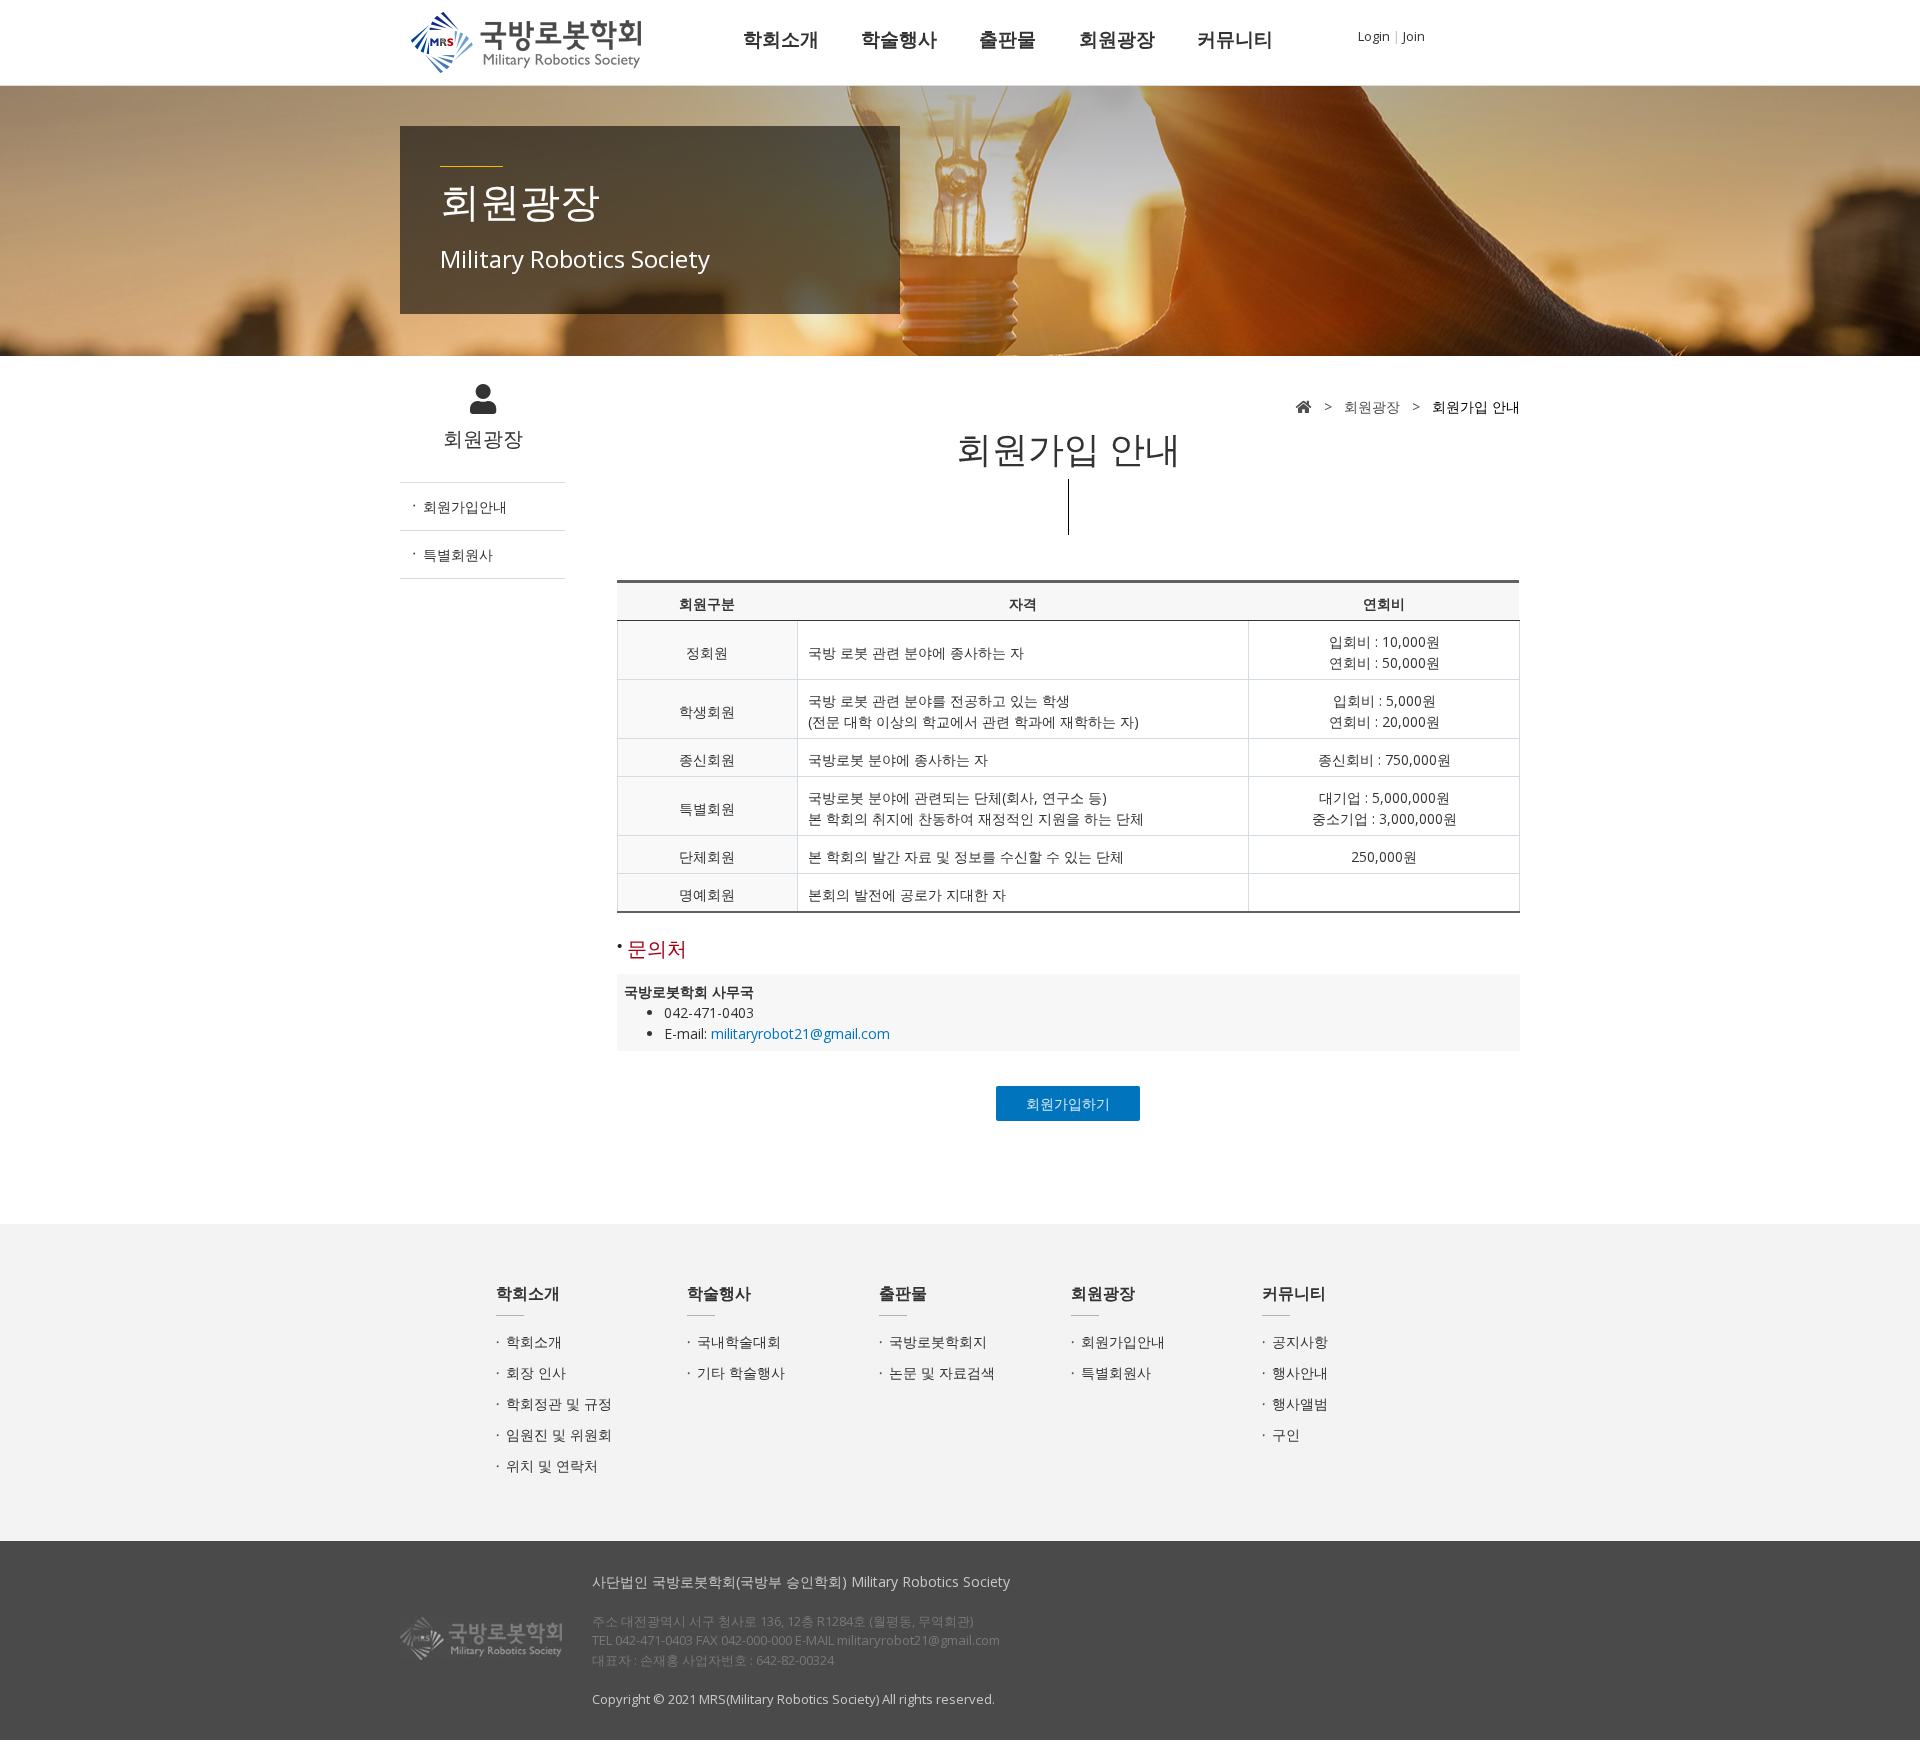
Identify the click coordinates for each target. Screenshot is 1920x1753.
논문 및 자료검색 (942, 1372)
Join (1414, 36)
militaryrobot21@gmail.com (800, 1033)
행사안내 (1300, 1372)
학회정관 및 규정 (559, 1403)
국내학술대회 (739, 1341)
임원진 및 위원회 (559, 1434)
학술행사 (899, 39)
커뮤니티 (1235, 39)
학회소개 (781, 39)
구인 (1286, 1434)
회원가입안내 (465, 506)
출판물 (1007, 39)
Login (1374, 36)
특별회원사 (458, 554)
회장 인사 (536, 1372)
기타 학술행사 (741, 1372)
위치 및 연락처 (552, 1465)
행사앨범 (1300, 1403)
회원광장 (1117, 39)
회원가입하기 (1068, 1103)
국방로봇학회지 (938, 1341)
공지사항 (1300, 1341)
